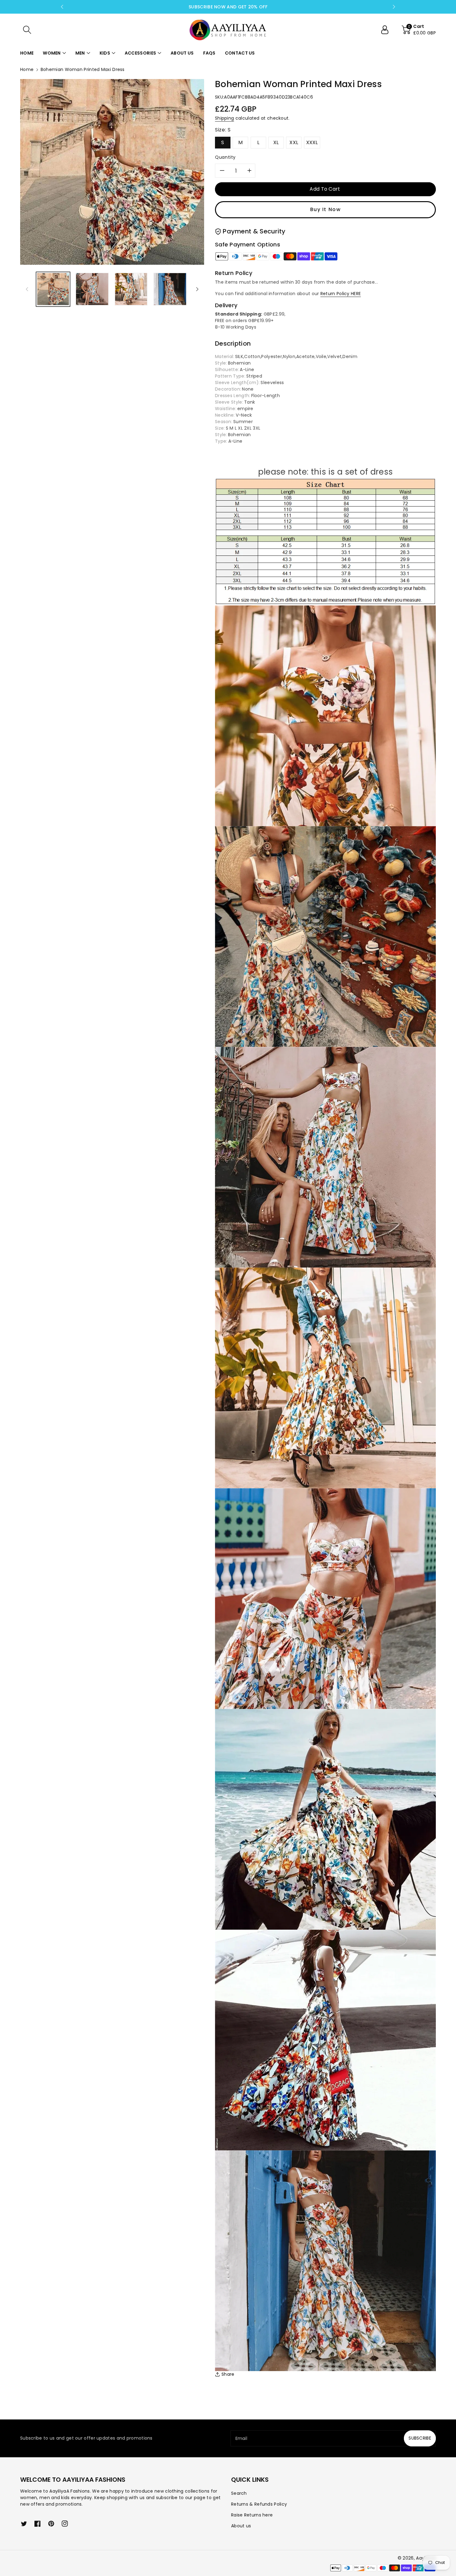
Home (27, 69)
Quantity (225, 157)
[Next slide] (394, 7)
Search (239, 2493)
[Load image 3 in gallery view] (131, 289)
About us (241, 2526)
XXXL (312, 142)
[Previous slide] (62, 7)
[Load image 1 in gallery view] (53, 289)
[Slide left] (27, 289)
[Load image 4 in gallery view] (170, 289)
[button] (27, 30)
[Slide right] (197, 289)
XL (276, 142)
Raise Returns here (252, 2515)
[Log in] (387, 30)
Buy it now (326, 209)
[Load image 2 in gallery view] (92, 289)
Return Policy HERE (341, 294)
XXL (294, 142)
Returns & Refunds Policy (259, 2504)
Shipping (224, 118)
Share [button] (228, 2374)
